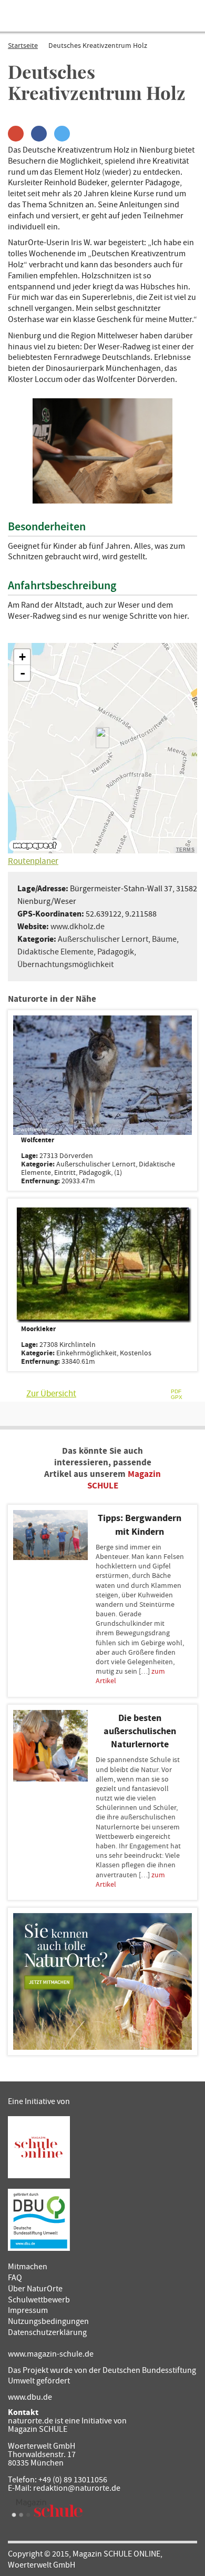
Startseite (23, 46)
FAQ (15, 2278)
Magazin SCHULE (38, 2429)
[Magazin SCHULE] (47, 2508)
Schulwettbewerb (39, 2300)
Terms (186, 850)
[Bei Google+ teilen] (16, 134)
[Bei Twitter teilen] (62, 134)
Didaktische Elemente (55, 952)
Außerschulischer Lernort (103, 939)
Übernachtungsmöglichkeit (65, 964)
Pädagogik (116, 952)
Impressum (28, 2310)
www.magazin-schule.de (51, 2354)
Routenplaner (33, 861)
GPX (177, 1398)
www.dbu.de (30, 2397)
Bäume (164, 939)
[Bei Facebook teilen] (39, 134)
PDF (176, 1392)
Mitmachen (28, 2267)
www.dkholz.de (78, 927)
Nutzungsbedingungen (48, 2321)
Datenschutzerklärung (47, 2332)
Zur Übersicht (51, 1394)
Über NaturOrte (35, 2289)
